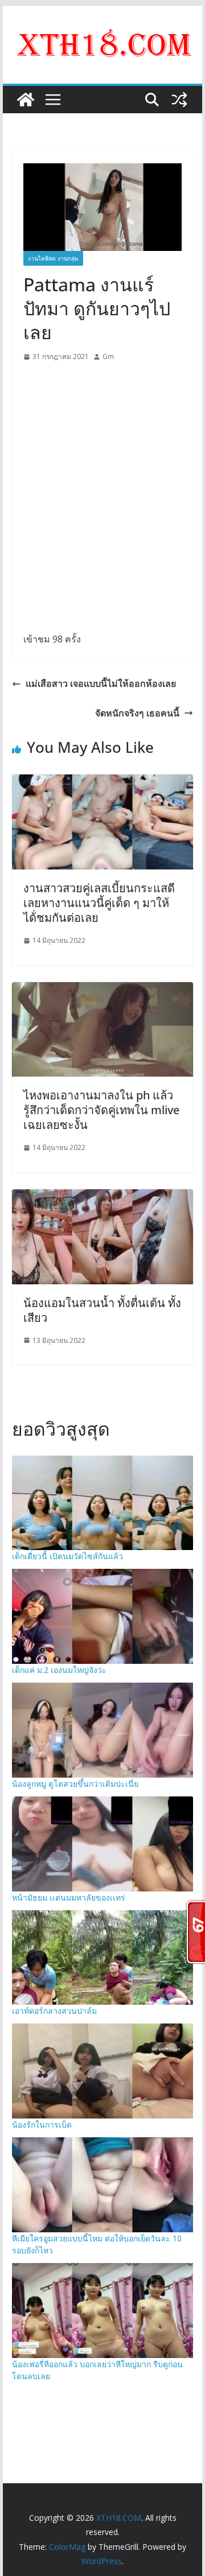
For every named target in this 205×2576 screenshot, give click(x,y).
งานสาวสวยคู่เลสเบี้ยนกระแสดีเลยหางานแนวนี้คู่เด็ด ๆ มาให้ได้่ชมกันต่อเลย (99, 903)
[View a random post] (179, 100)
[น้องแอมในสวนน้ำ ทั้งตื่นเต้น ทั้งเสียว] (102, 1197)
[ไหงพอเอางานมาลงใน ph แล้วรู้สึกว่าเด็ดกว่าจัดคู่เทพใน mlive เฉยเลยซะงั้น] (102, 990)
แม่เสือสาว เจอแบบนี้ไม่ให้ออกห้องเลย (101, 683)
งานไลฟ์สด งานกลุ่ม (53, 258)
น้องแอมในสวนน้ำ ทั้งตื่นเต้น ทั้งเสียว (102, 1310)
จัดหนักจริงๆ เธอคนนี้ (137, 713)
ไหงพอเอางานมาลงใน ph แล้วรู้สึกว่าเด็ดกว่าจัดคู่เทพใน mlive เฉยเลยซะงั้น (101, 1110)
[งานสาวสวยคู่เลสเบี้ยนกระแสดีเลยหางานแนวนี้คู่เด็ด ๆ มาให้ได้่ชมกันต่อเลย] (102, 782)
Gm (108, 356)
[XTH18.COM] (26, 100)
